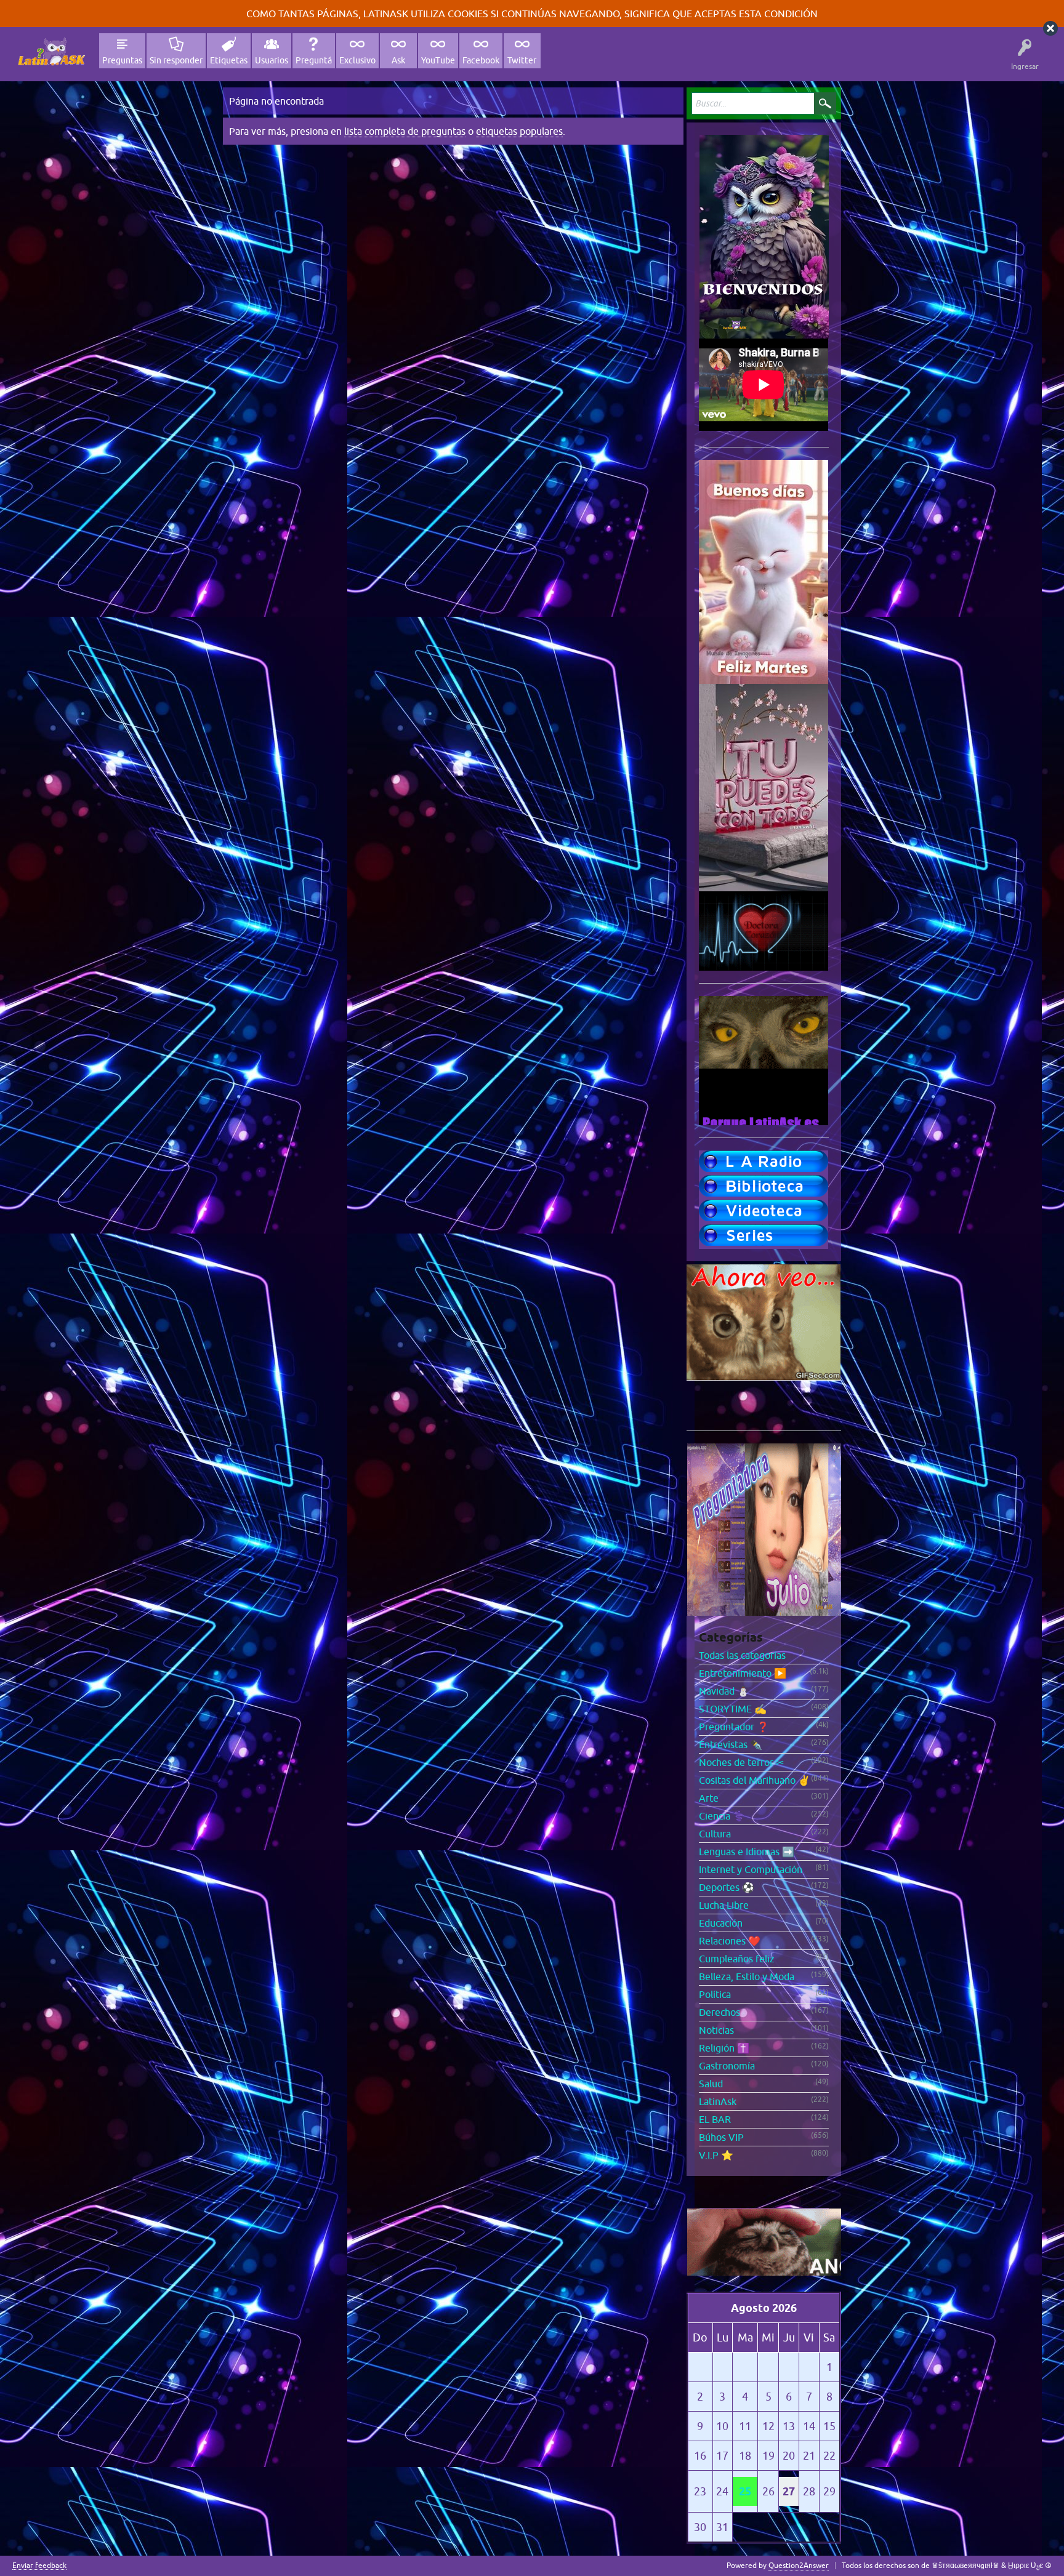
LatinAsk (718, 2101)
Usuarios (272, 60)
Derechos (719, 2012)
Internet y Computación (751, 1869)
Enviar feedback (39, 2566)
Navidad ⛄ (724, 1691)
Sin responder (176, 60)
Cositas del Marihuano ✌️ (755, 1780)
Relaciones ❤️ (730, 1941)
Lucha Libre (724, 1905)
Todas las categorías (742, 1655)
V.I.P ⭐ (716, 2155)
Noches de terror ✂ (741, 1762)
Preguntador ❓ (734, 1727)
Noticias (716, 2030)
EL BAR (715, 2119)
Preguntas (122, 60)
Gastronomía (727, 2066)
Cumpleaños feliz (737, 1959)
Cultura (715, 1834)
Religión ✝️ (724, 2048)
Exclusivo (357, 60)
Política (715, 1994)
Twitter (522, 60)
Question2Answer (799, 2566)
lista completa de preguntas (405, 131)
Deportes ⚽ (727, 1887)
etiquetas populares (519, 131)
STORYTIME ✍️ (733, 1709)
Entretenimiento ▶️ (743, 1673)
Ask (398, 60)
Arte (709, 1798)
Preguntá (314, 60)
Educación (721, 1923)
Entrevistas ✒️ (731, 1744)
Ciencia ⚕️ (722, 1816)
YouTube (438, 60)
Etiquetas (229, 60)
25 (745, 2491)
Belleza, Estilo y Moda (747, 1976)
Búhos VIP (721, 2137)
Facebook (481, 60)
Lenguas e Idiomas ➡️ (747, 1852)
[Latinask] (51, 51)
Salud (711, 2084)
